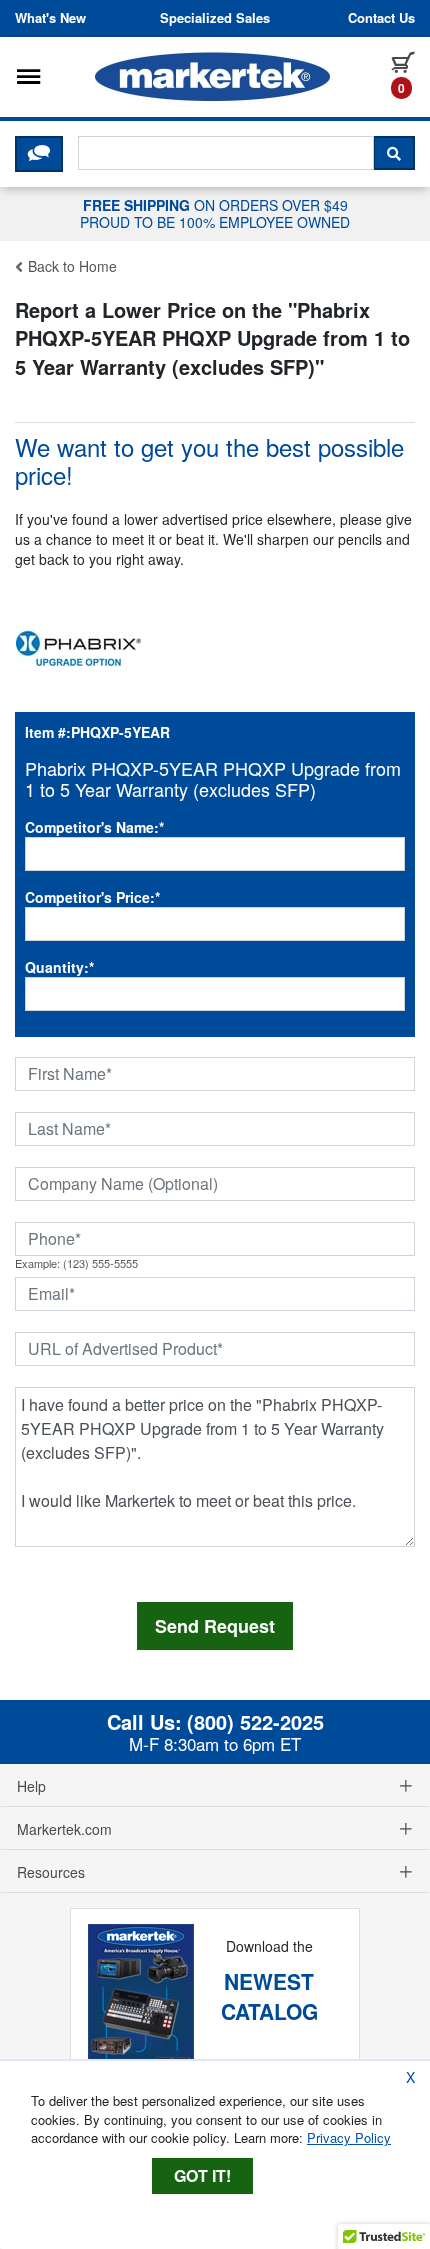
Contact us (381, 18)
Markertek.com (64, 1829)
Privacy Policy (349, 2137)
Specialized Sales (215, 18)
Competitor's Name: (94, 827)
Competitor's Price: (92, 897)
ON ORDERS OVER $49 (215, 213)
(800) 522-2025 (255, 1722)
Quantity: (59, 967)
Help (31, 1786)
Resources (51, 1872)
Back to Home (70, 266)
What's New (50, 18)
